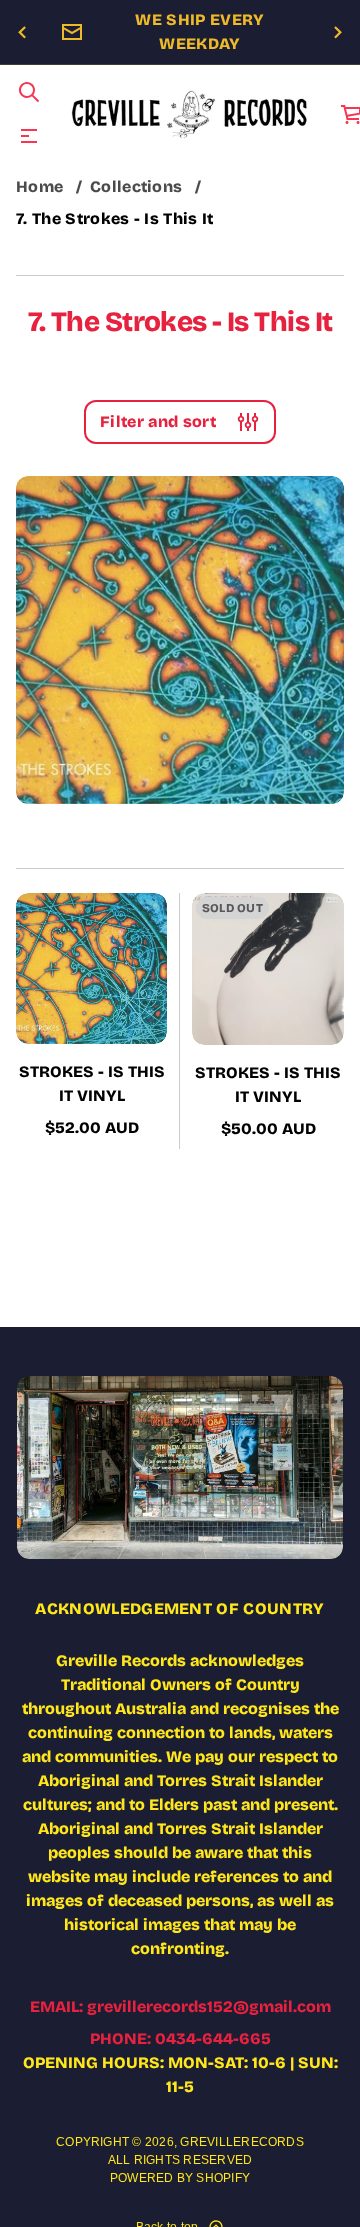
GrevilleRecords (242, 2142)
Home (39, 186)
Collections (136, 186)
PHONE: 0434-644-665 (180, 2038)
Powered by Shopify (180, 2178)
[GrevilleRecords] (190, 114)
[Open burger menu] (29, 136)
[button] (29, 92)
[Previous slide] (22, 33)
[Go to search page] (29, 92)
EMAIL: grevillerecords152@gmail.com (180, 2006)
